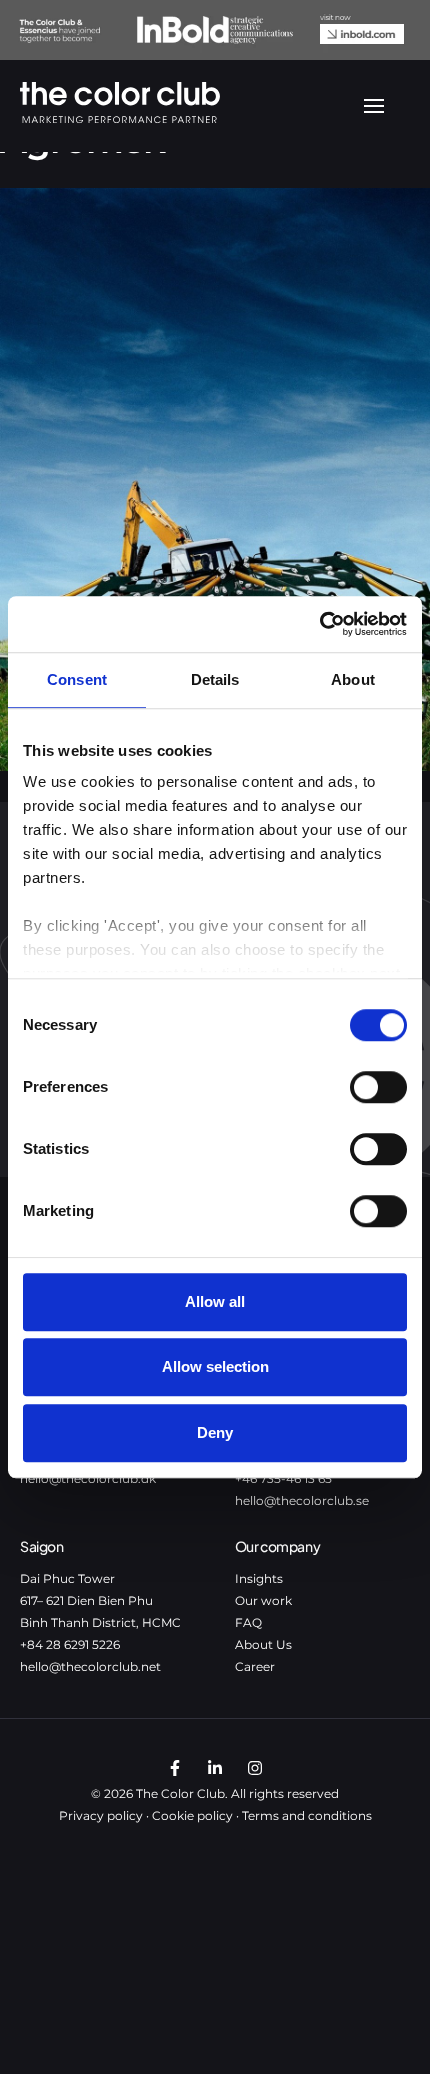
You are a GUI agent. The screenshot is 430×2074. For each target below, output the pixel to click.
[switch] (378, 1087)
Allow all (215, 1301)
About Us (263, 1644)
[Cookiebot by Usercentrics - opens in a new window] (319, 624)
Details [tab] (215, 679)
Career (255, 1666)
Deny (215, 1432)
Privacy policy (101, 1815)
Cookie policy (192, 1815)
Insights (259, 1578)
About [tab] (353, 679)
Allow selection (215, 1366)
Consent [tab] (77, 679)
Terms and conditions (307, 1815)
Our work (263, 1600)
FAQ (248, 1622)
